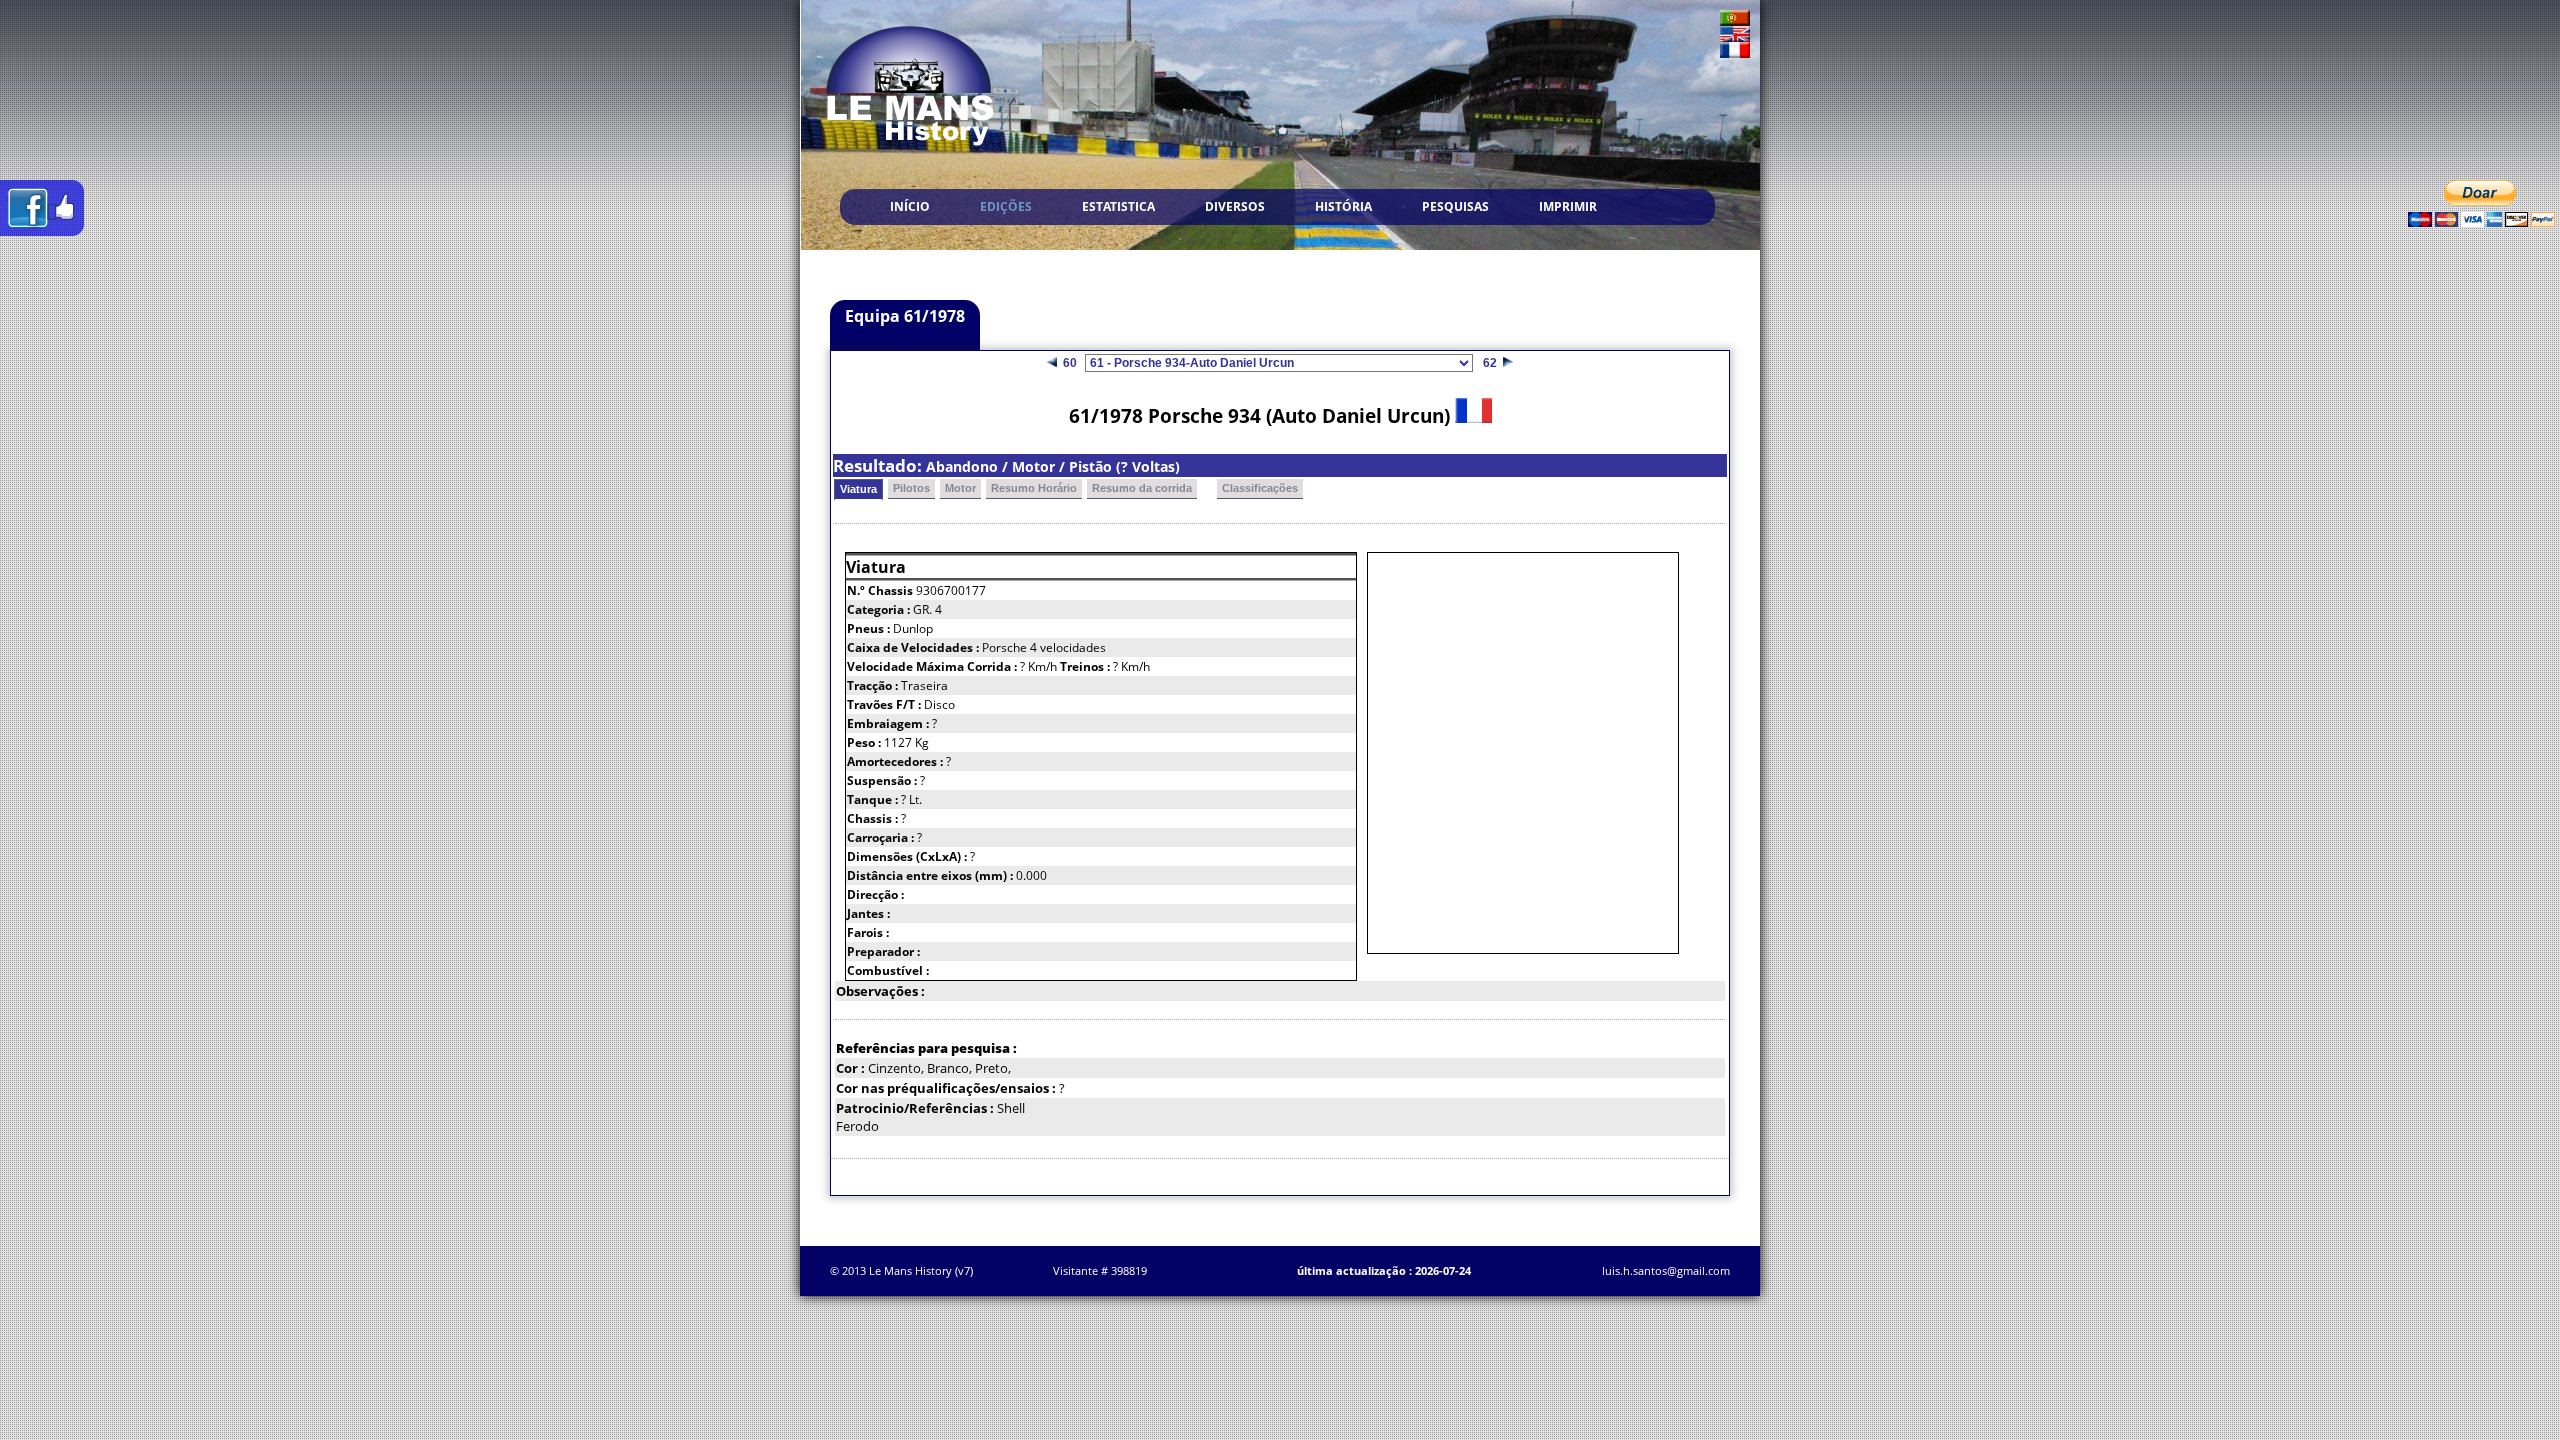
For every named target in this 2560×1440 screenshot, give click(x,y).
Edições (1006, 206)
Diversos (1235, 206)
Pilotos (911, 488)
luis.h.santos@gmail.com (1666, 1270)
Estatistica (1118, 206)
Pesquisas (1455, 206)
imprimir (1568, 206)
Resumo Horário (1034, 488)
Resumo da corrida (1142, 488)
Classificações (1260, 488)
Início (910, 206)
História (1343, 206)
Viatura (858, 489)
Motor (960, 488)
